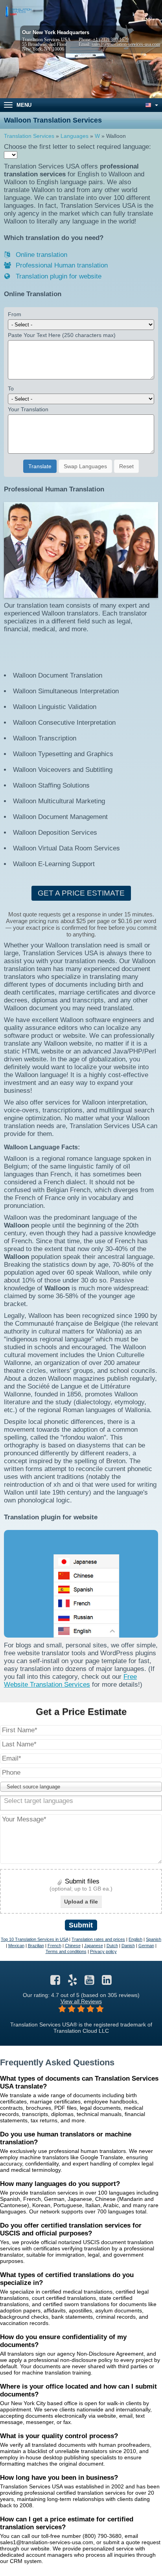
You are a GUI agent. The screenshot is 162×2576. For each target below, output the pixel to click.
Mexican (16, 1946)
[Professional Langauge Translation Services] (18, 11)
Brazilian (36, 1946)
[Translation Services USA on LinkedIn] (107, 1982)
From (15, 314)
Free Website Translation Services (70, 1681)
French (54, 1946)
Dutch (112, 1946)
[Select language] (151, 105)
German (146, 1946)
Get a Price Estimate (81, 893)
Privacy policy (103, 1951)
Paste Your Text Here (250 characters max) (62, 335)
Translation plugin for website (58, 276)
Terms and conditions (66, 1951)
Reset (126, 466)
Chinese (73, 1946)
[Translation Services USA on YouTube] (89, 1982)
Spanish (154, 1939)
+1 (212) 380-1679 (111, 40)
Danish (128, 1946)
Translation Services (29, 136)
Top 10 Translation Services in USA (34, 1939)
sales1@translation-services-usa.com (126, 44)
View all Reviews (81, 2001)
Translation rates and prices (98, 1939)
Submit (81, 1925)
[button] (81, 1787)
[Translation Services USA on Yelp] (73, 1982)
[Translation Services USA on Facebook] (55, 1982)
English (135, 1939)
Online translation (40, 255)
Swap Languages (85, 466)
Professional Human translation (61, 265)
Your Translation (28, 409)
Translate (40, 466)
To (11, 388)
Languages (75, 136)
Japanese (94, 1946)
